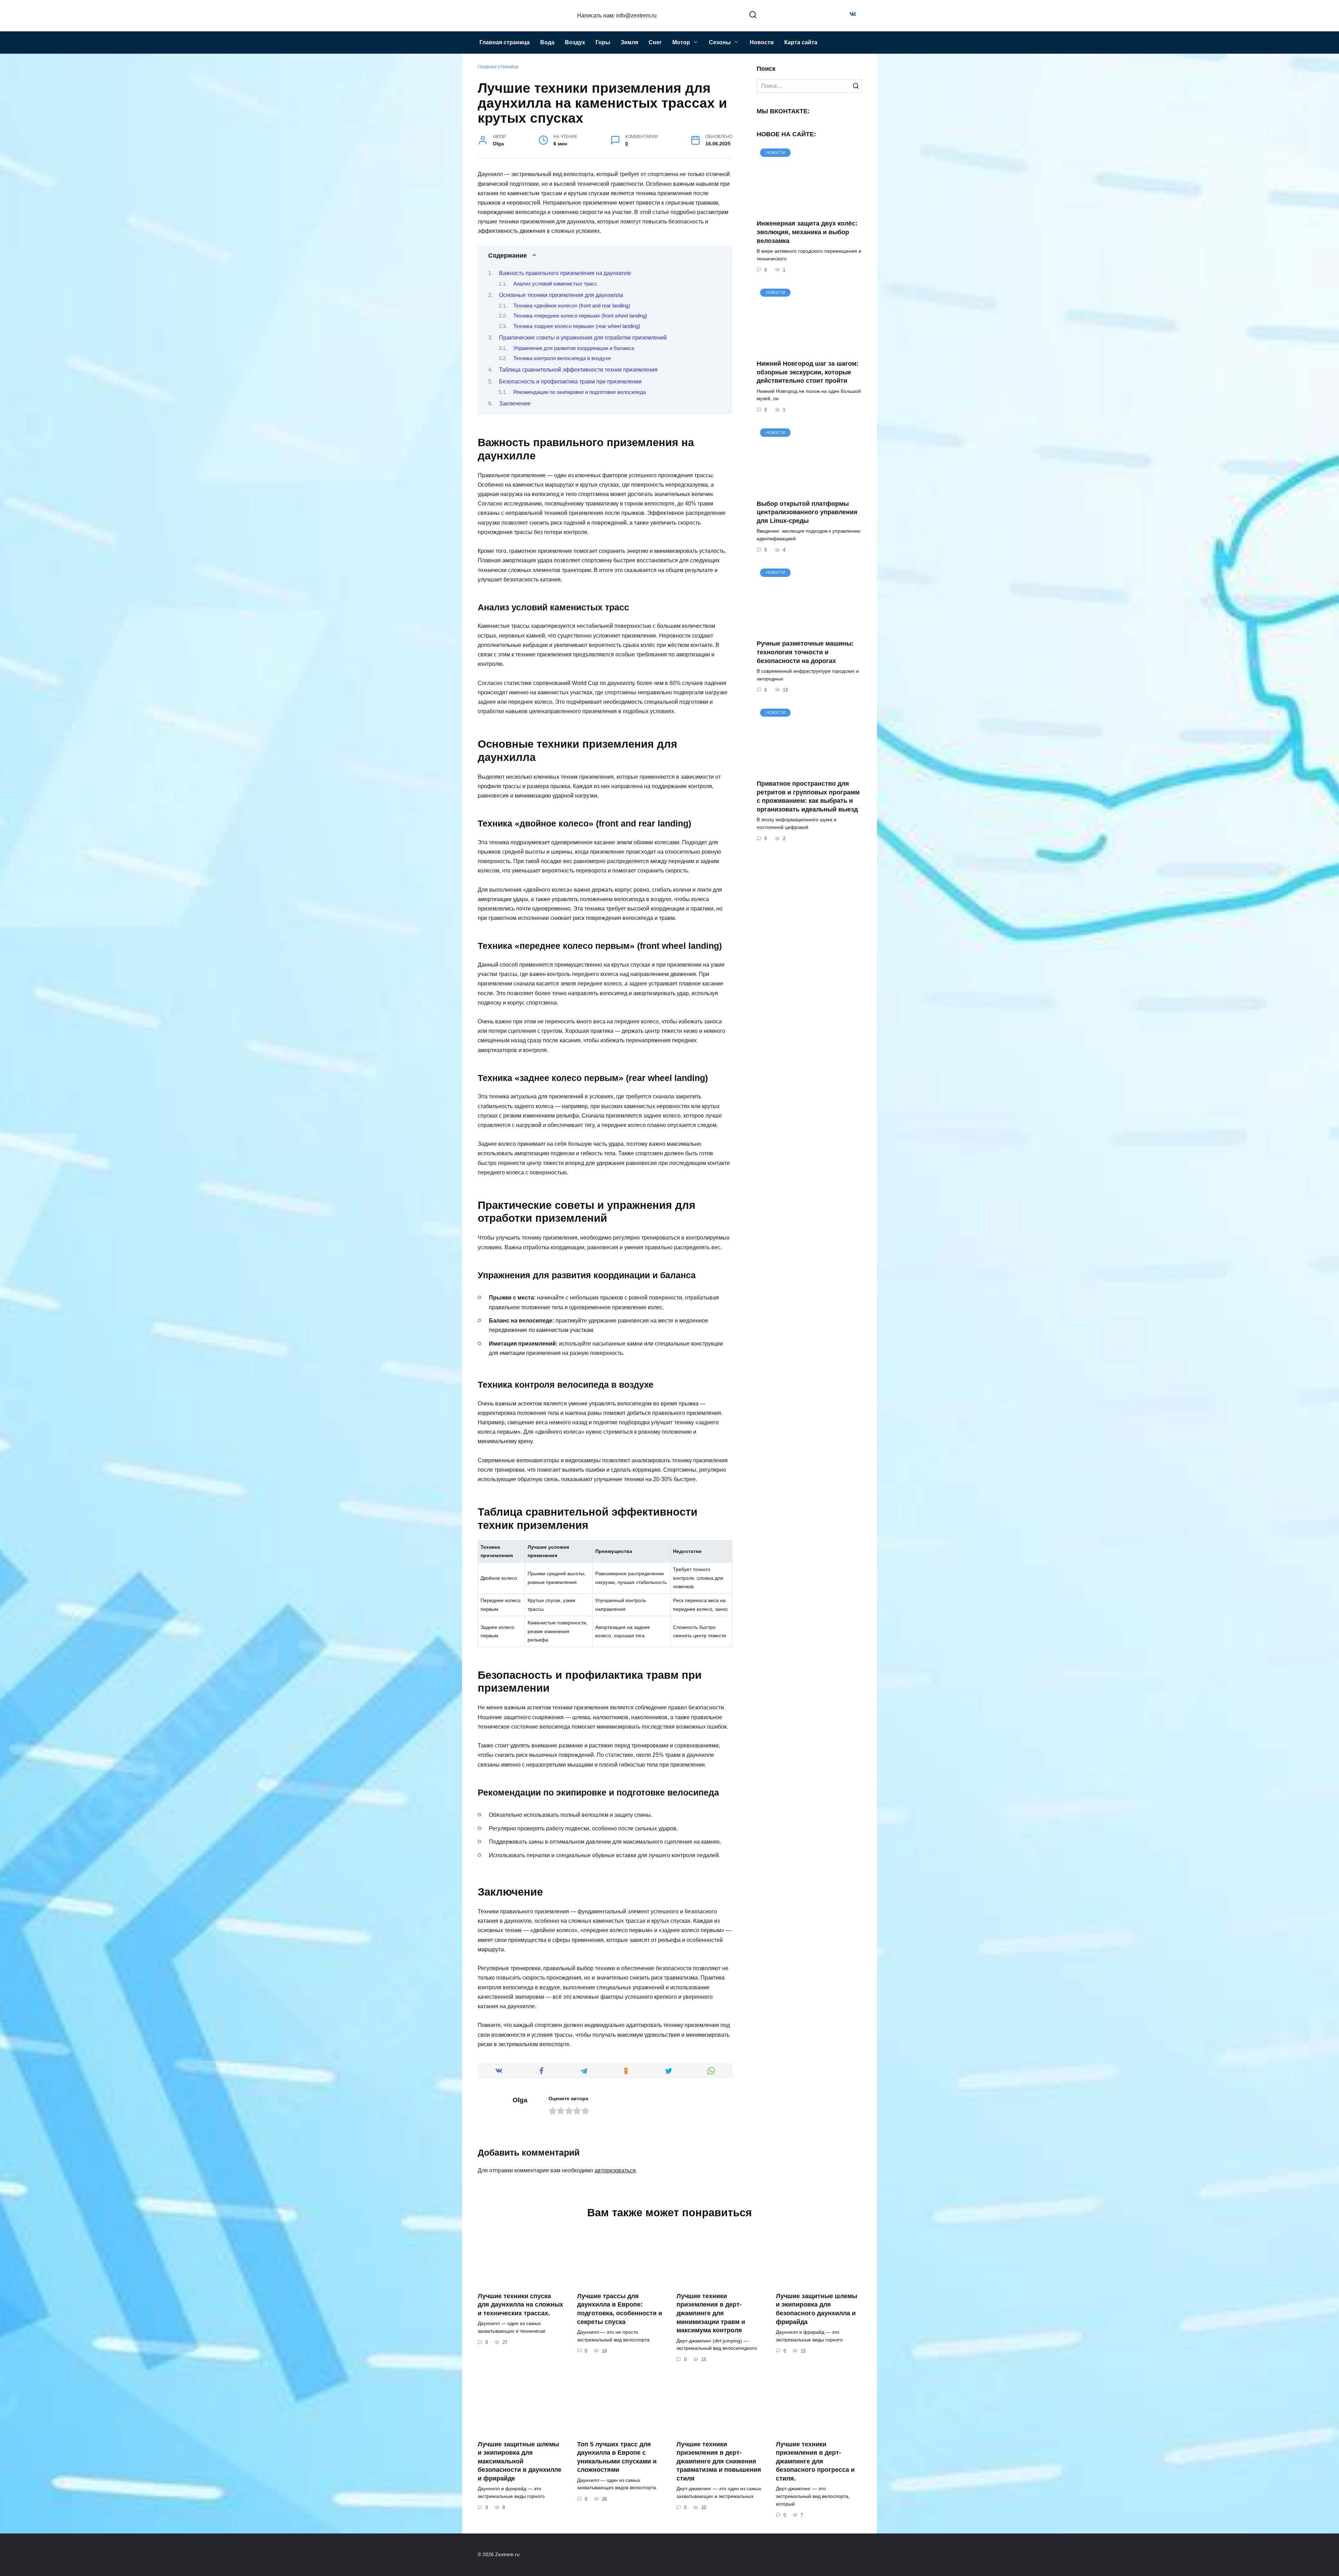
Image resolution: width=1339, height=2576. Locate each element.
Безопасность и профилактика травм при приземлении (570, 382)
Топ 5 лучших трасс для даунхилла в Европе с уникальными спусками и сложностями (617, 2457)
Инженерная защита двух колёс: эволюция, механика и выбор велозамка (807, 232)
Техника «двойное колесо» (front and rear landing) (572, 306)
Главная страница (505, 42)
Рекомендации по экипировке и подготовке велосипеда (580, 392)
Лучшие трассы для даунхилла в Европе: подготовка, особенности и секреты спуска (620, 2309)
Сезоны (720, 42)
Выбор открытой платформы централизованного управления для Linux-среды (807, 512)
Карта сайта (801, 42)
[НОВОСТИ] (809, 209)
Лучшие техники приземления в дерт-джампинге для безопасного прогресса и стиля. (815, 2461)
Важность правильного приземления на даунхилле (565, 273)
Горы (603, 42)
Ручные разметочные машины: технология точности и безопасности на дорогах (805, 652)
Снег (655, 42)
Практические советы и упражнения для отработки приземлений (583, 338)
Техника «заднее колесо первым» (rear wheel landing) (577, 326)
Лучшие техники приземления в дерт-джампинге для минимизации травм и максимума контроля (711, 2313)
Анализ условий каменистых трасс (555, 284)
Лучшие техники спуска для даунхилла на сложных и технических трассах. (520, 2305)
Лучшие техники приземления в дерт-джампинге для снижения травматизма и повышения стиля (719, 2461)
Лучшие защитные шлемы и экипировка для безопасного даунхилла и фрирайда (816, 2309)
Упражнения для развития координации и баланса (574, 348)
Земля (629, 42)
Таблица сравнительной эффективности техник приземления (578, 370)
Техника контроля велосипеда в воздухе (562, 358)
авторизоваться (615, 2170)
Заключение (515, 403)
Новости (762, 42)
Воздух (575, 42)
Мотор (681, 42)
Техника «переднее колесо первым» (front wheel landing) (580, 316)
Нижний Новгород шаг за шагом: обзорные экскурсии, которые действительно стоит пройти (808, 372)
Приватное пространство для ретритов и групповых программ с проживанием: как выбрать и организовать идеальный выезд (808, 797)
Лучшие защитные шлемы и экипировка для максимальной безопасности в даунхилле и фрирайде (520, 2461)
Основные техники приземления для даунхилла (561, 295)
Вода (547, 42)
